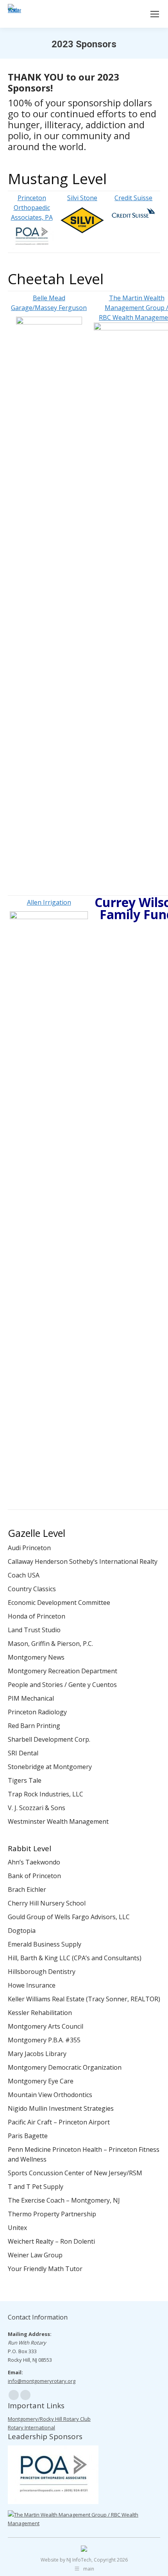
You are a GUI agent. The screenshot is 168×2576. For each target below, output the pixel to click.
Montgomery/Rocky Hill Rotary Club (49, 2419)
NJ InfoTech (79, 2560)
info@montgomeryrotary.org (42, 2381)
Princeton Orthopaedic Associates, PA (32, 208)
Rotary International (31, 2427)
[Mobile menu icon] (155, 14)
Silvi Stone (82, 198)
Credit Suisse (133, 198)
